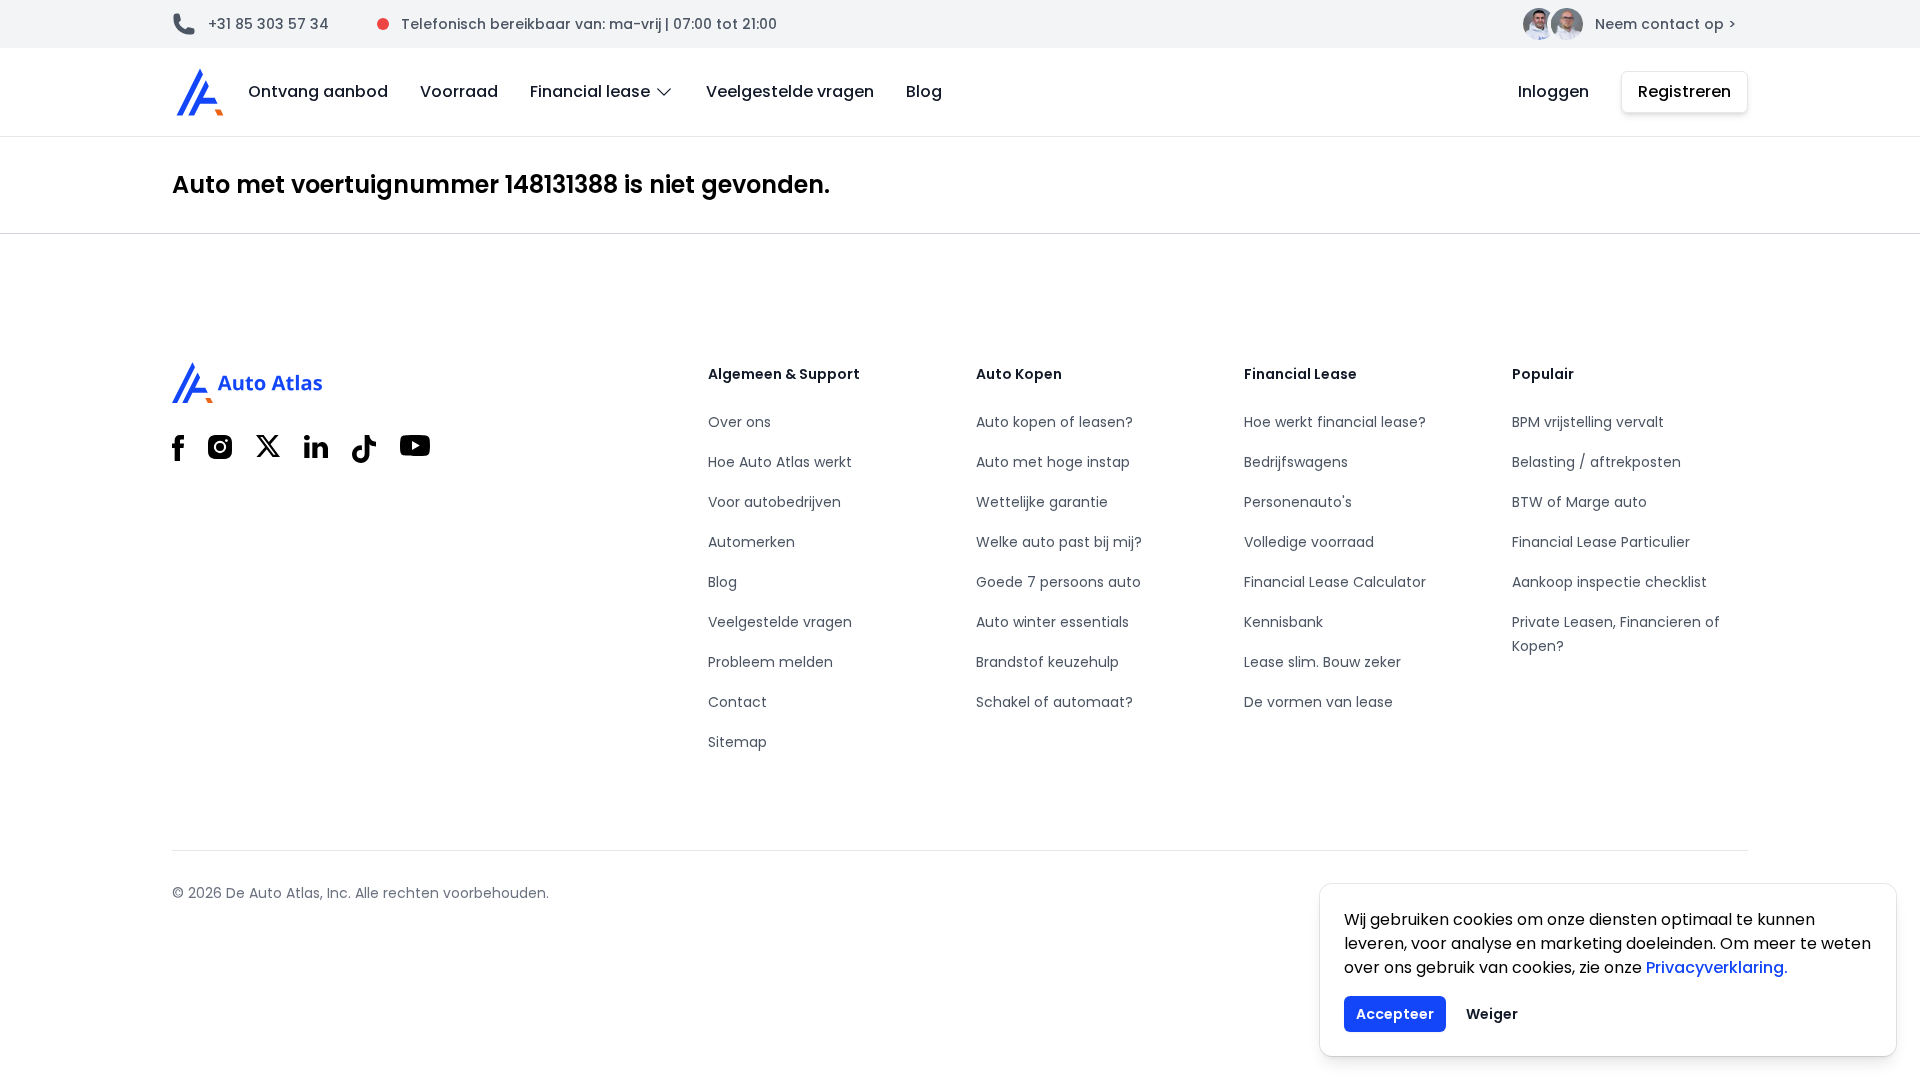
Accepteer (1395, 1014)
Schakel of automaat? (1054, 702)
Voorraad (459, 91)
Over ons (739, 422)
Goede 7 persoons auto (1058, 582)
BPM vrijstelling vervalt (1588, 422)
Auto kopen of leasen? (1054, 422)
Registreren (1684, 91)
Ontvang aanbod (318, 91)
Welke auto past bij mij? (1059, 542)
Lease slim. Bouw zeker (1322, 662)
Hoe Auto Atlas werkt (780, 462)
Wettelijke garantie (1042, 502)
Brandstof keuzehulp (1047, 662)
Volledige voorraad (1309, 542)
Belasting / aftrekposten (1596, 462)
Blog (924, 91)
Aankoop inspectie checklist (1609, 582)
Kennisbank (1283, 622)
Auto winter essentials (1052, 622)
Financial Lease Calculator (1335, 582)
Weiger (1492, 1014)
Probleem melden (770, 662)
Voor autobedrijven (774, 502)
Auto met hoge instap (1053, 462)
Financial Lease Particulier (1601, 542)
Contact (737, 702)
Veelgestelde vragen (790, 91)
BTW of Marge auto (1579, 502)
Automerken (751, 542)
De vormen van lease (1318, 702)
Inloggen (1553, 91)
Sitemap (737, 742)
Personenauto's (1298, 502)
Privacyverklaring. (1717, 967)
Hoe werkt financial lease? (1335, 422)
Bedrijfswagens (1296, 462)
